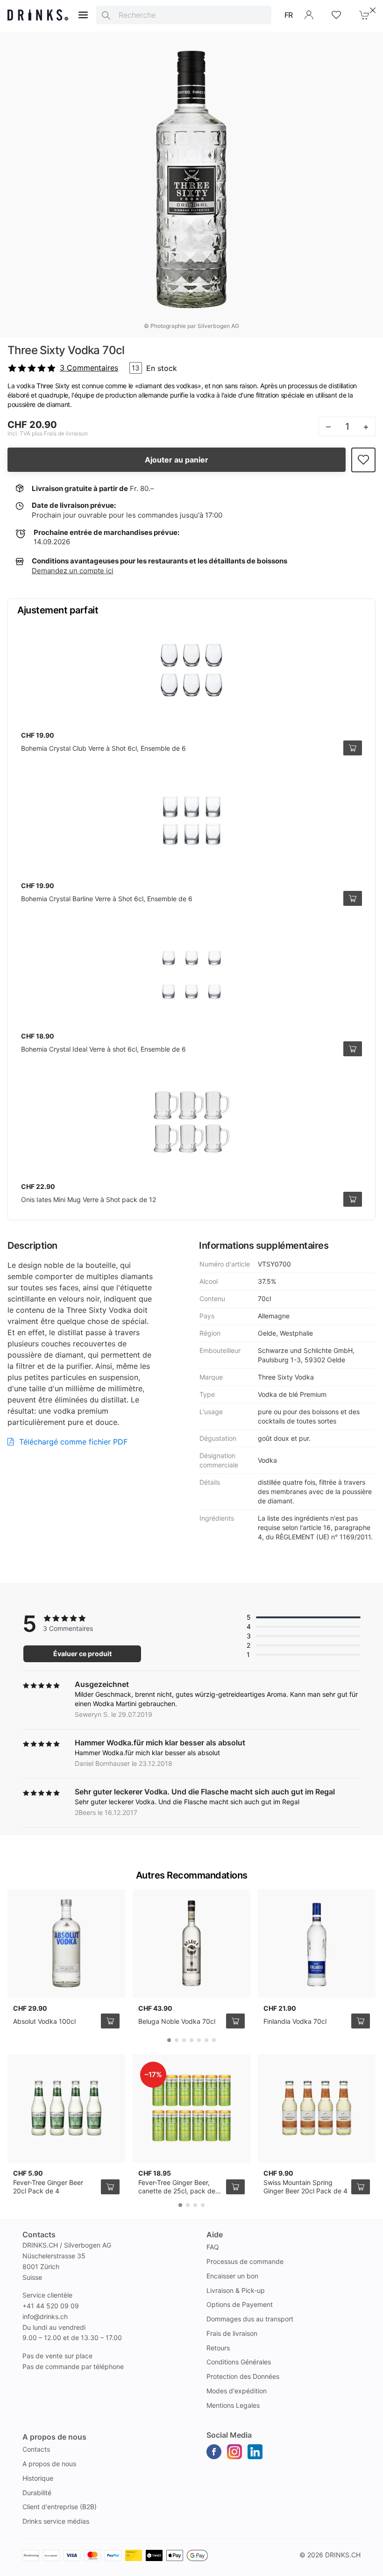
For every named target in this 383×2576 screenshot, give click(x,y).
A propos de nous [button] (54, 2437)
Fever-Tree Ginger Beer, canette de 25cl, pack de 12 (177, 2191)
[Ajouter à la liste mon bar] (363, 460)
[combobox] (184, 15)
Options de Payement (240, 2304)
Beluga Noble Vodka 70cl (177, 2021)
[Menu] (83, 15)
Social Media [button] (229, 2435)
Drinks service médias (56, 2521)
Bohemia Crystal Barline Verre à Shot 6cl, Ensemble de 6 (107, 899)
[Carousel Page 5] (199, 2040)
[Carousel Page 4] (191, 2040)
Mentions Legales (233, 2405)
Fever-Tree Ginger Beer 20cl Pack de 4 (48, 2187)
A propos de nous (49, 2464)
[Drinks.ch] (38, 15)
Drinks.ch (343, 2555)
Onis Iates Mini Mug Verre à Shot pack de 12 (89, 1199)
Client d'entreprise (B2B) (60, 2507)
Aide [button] (215, 2234)
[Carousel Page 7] (214, 2040)
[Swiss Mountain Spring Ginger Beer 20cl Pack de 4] (317, 2108)
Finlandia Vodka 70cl (295, 2021)
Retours (218, 2348)
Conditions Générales (239, 2362)
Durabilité (37, 2493)
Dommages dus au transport (250, 2319)
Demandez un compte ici (73, 571)
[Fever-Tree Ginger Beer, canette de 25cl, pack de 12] (191, 2108)
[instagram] (234, 2452)
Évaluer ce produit (82, 1654)
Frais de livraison (232, 2333)
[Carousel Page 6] (206, 2040)
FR (289, 15)
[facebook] (214, 2452)
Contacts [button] (39, 2234)
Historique (38, 2478)
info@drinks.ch (45, 2316)
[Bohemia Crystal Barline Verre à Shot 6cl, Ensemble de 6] (191, 821)
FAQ (213, 2247)
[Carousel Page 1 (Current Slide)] (169, 2040)
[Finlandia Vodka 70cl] (317, 1943)
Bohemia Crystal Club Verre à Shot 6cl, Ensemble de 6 (103, 748)
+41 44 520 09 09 (51, 2306)
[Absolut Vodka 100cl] (66, 1943)
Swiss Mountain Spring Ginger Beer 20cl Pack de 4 (305, 2187)
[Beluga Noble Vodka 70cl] (191, 1943)
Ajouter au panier (177, 460)
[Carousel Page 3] (184, 2040)
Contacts (36, 2449)
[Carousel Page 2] (177, 2040)
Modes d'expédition (237, 2391)
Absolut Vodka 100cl (44, 2021)
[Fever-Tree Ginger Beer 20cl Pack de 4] (66, 2108)
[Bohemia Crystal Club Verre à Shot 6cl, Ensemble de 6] (191, 670)
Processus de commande (245, 2261)
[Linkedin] (255, 2452)
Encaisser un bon (232, 2276)
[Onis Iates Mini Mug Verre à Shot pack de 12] (191, 1122)
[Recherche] (106, 15)
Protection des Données (243, 2376)
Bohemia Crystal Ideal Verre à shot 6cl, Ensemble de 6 (103, 1049)
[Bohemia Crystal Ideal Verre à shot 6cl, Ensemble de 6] (191, 971)
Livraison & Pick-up (236, 2290)
